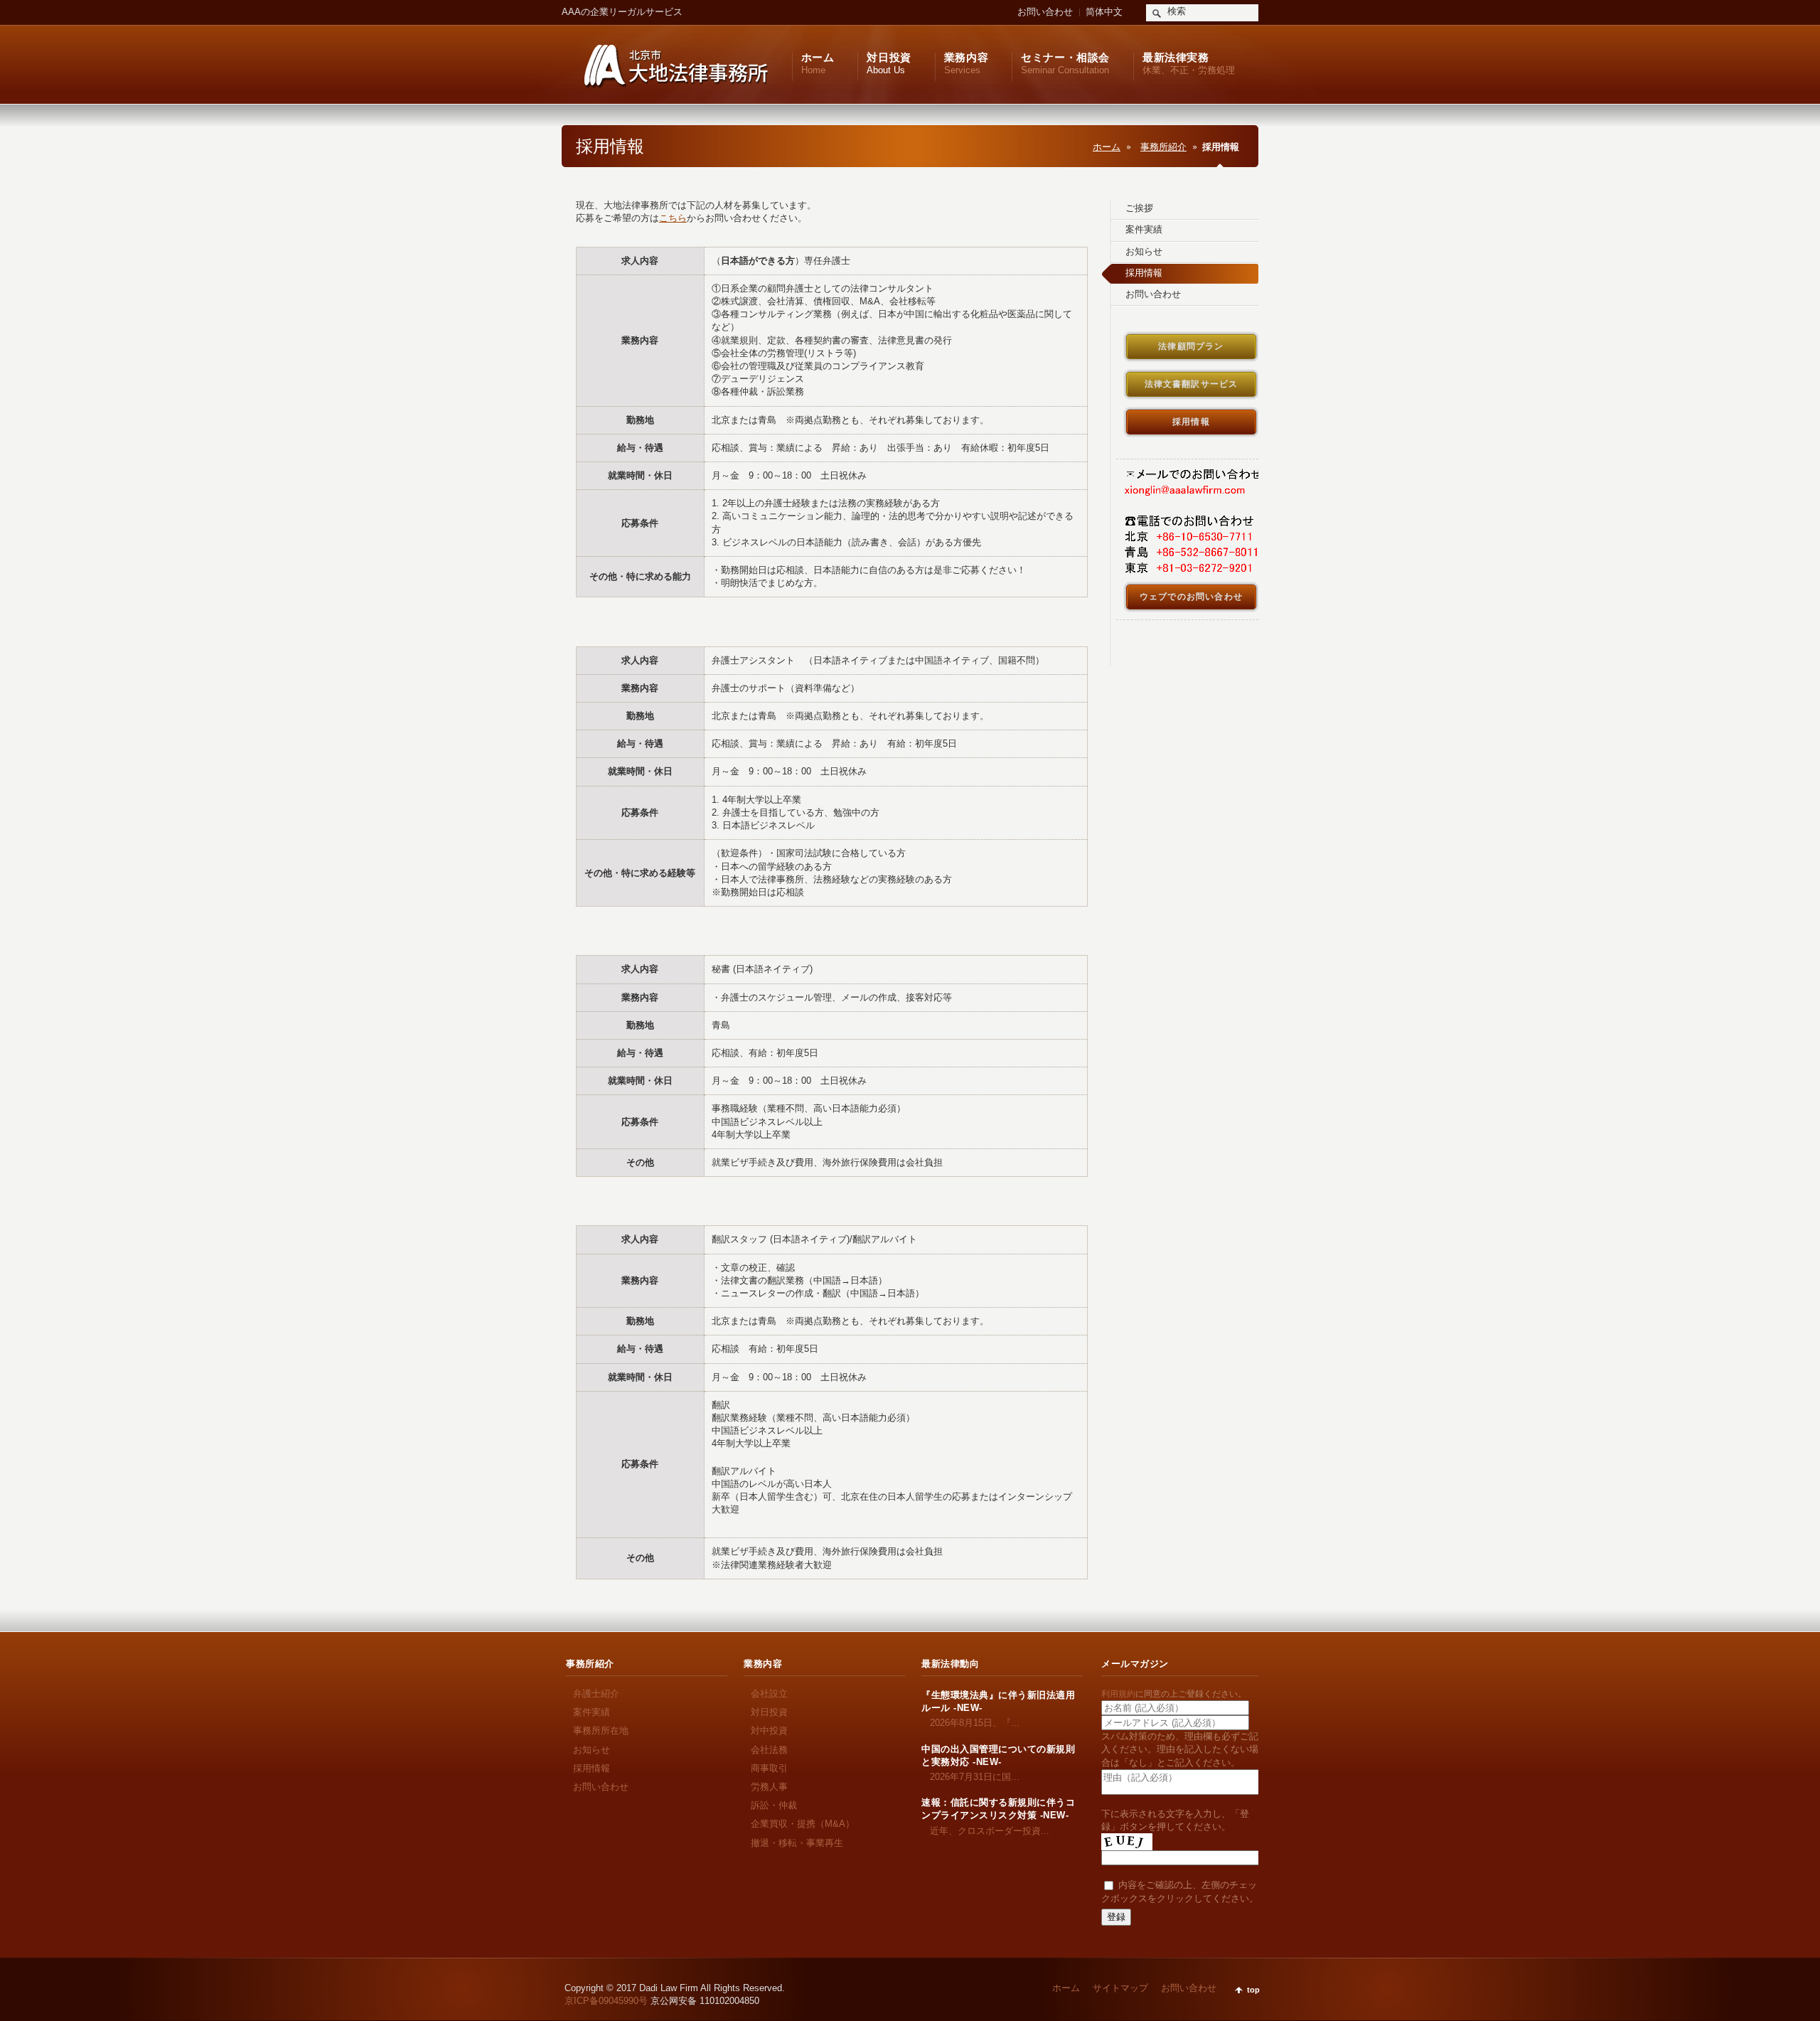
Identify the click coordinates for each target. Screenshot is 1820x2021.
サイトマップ (1120, 1988)
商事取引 (769, 1768)
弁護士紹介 (596, 1694)
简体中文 (1104, 12)
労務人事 (769, 1787)
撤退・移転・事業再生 (797, 1843)
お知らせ (591, 1750)
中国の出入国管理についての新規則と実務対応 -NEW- (998, 1755)
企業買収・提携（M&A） (803, 1824)
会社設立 (769, 1694)
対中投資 (769, 1731)
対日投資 (769, 1712)
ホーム (1107, 147)
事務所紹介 (1163, 147)
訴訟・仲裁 (774, 1805)
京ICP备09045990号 (606, 2001)
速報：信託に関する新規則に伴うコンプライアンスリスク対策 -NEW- (998, 1809)
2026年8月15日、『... (970, 1723)
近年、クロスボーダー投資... (985, 1831)
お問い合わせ (1045, 12)
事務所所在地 (601, 1731)
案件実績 (591, 1712)
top (1253, 1990)
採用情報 (591, 1768)
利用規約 (1118, 1694)
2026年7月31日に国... (970, 1777)
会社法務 (769, 1750)
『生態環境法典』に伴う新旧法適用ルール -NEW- (998, 1701)
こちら (673, 218)
